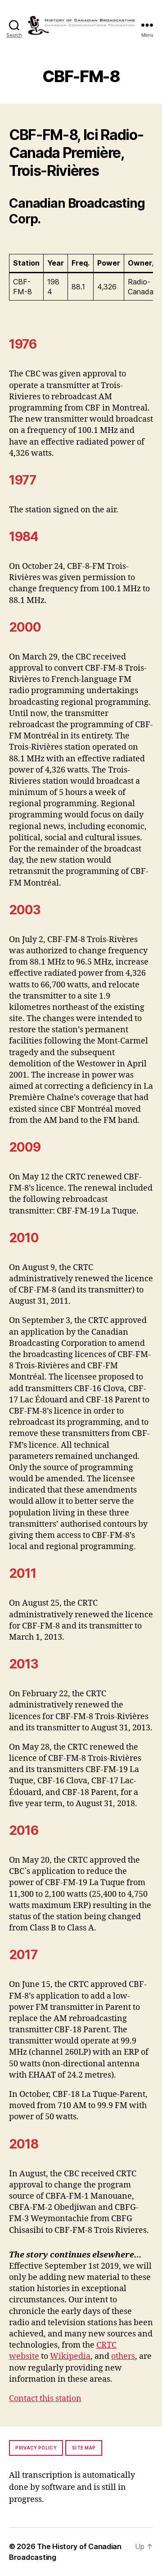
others (123, 2356)
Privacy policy (36, 2448)
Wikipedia (70, 2356)
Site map (84, 2448)
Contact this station (45, 2399)
